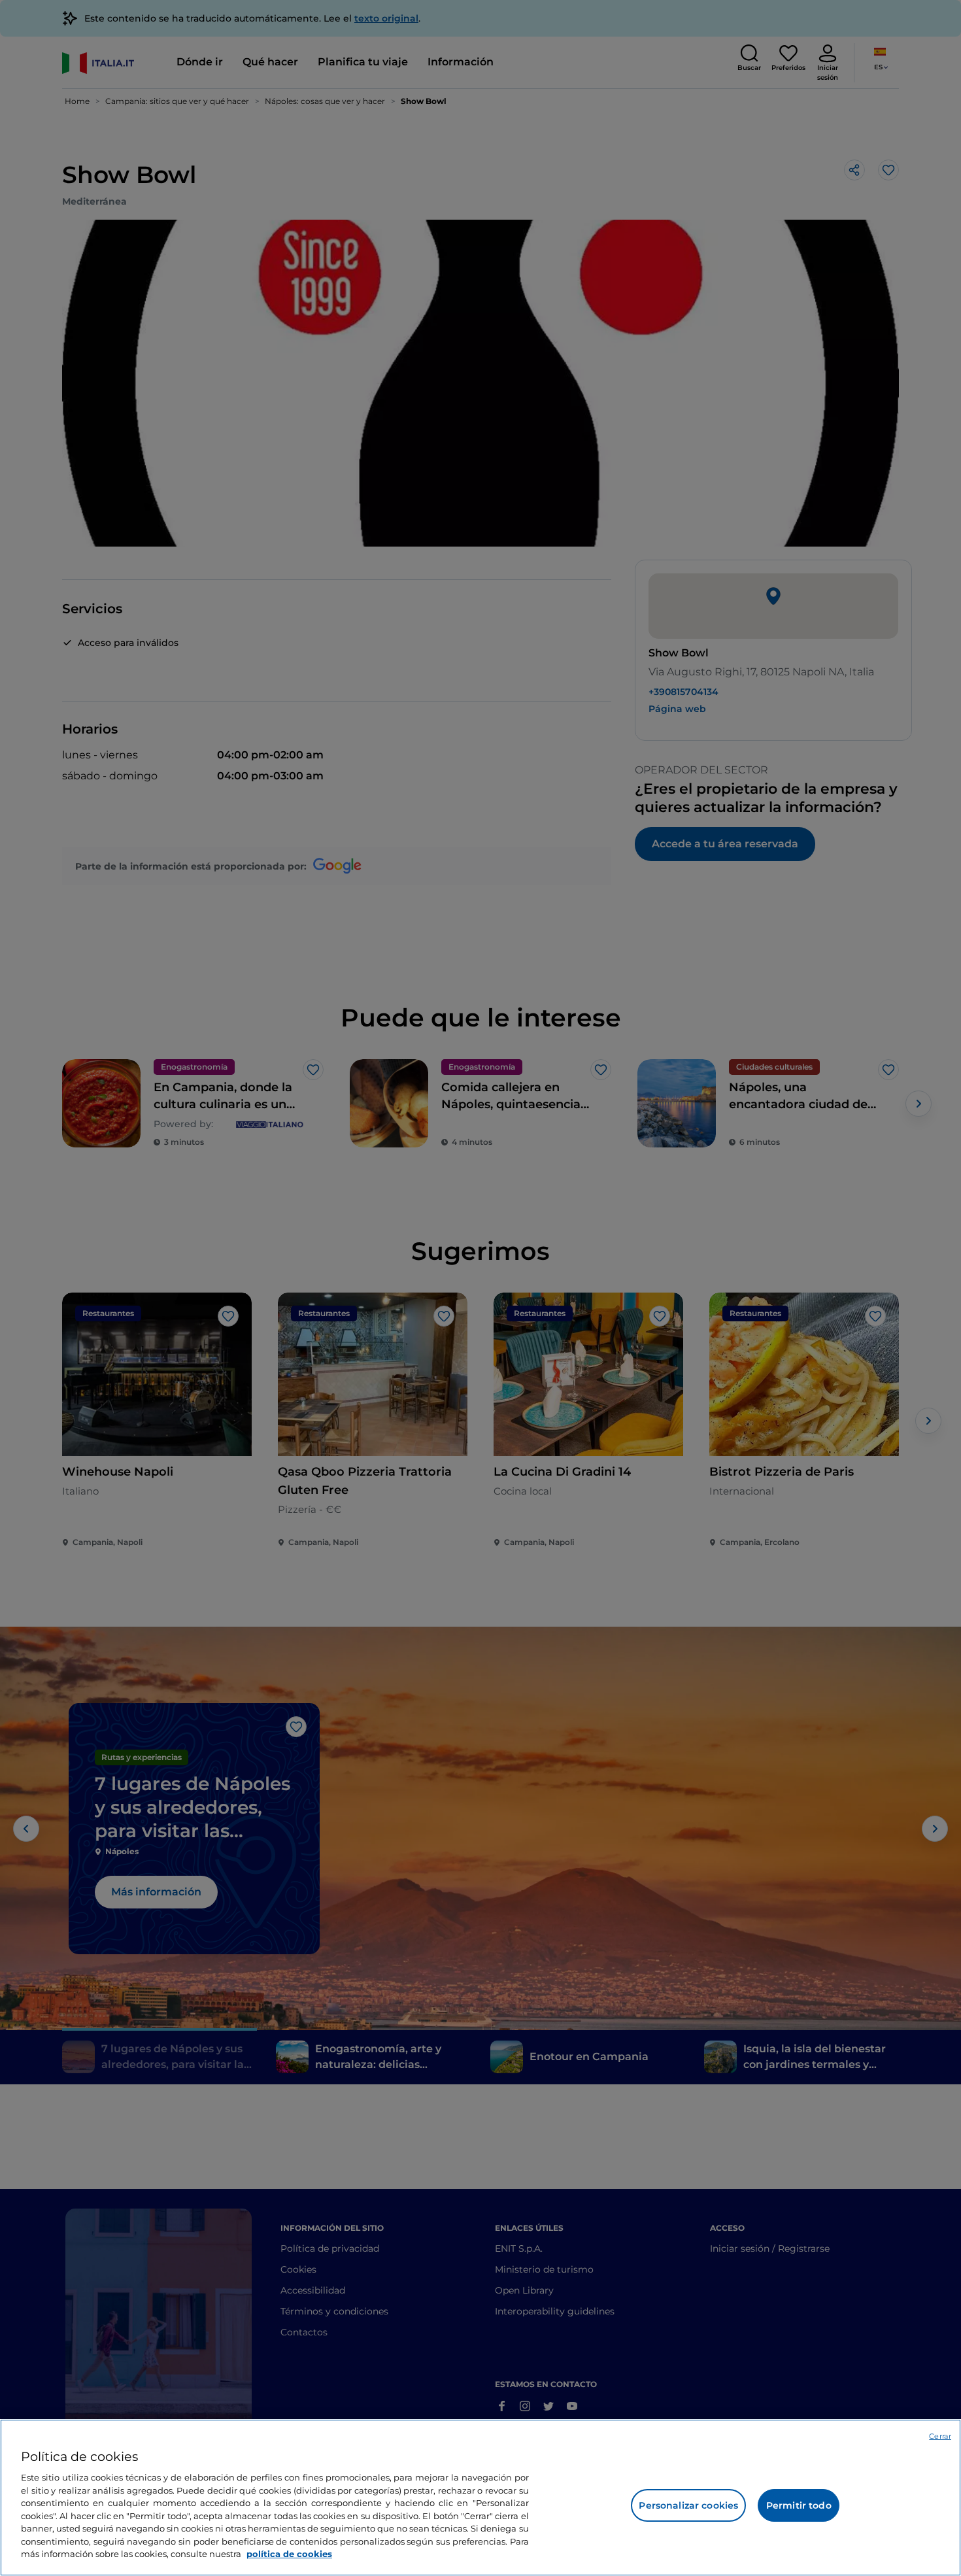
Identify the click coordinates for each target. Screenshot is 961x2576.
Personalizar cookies (688, 2505)
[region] (480, 2498)
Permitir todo (799, 2505)
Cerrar (940, 2436)
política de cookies (289, 2554)
